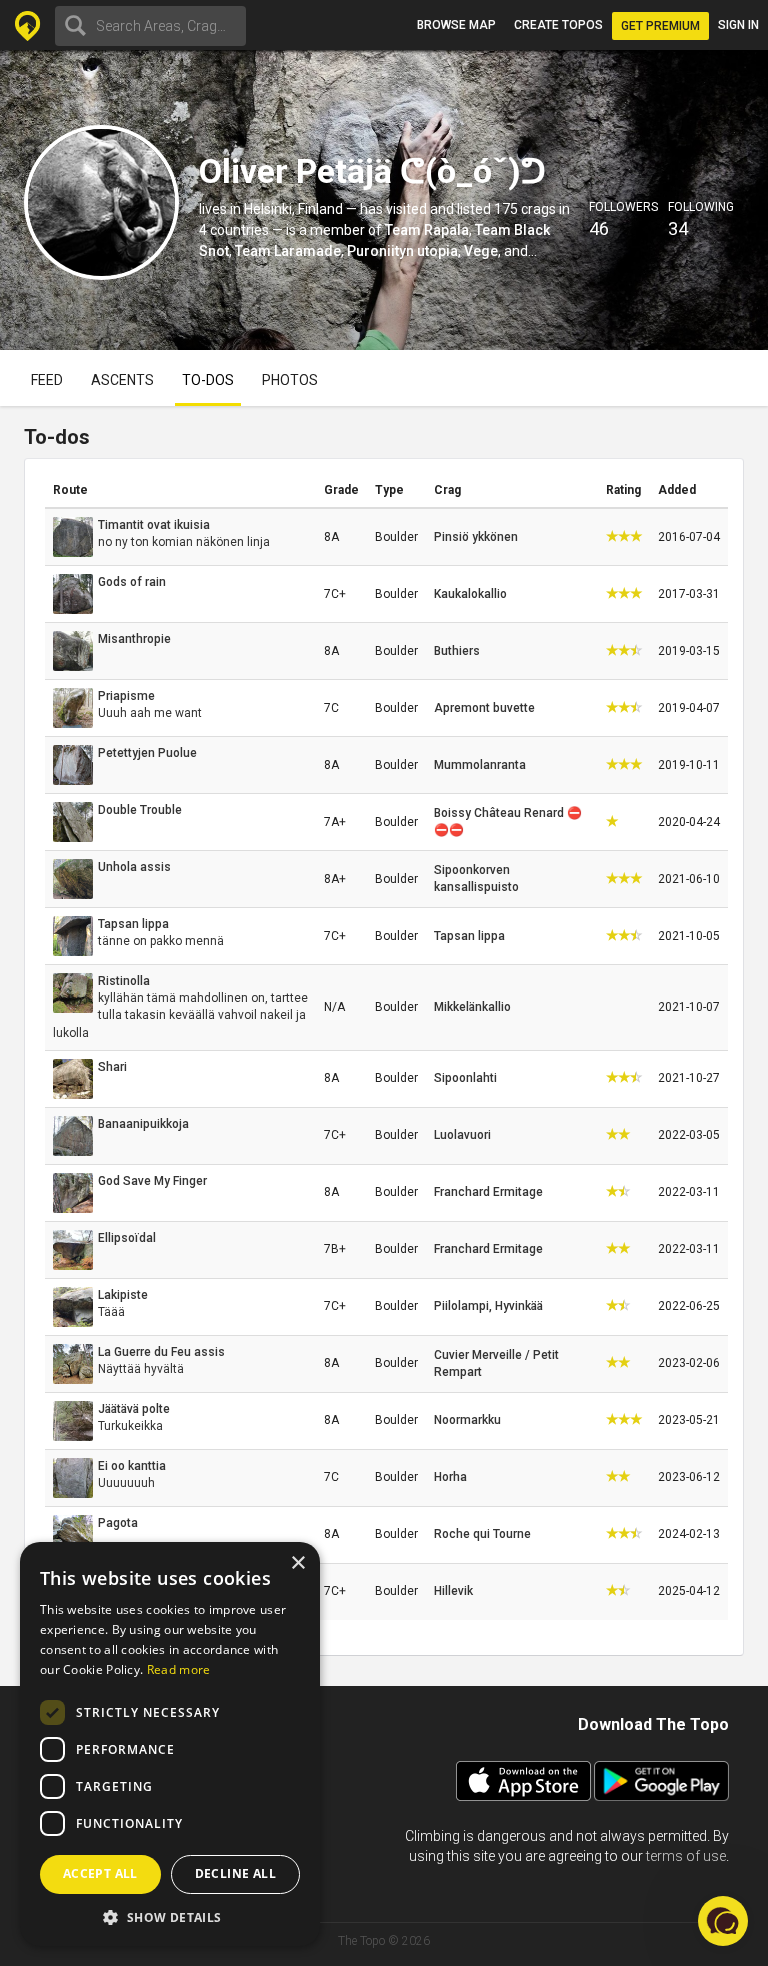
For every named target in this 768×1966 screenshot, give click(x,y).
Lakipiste (123, 1295)
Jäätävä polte (134, 1409)
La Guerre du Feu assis (161, 1352)
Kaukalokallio (470, 594)
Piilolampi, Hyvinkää (488, 1306)
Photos (290, 380)
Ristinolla (124, 981)
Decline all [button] (235, 1873)
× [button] (297, 1563)
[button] (170, 1916)
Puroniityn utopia (402, 251)
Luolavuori (462, 1135)
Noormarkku (467, 1420)
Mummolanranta (480, 765)
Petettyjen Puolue (147, 753)
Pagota (118, 1523)
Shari (112, 1067)
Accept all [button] (100, 1873)
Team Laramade (288, 251)
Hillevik (453, 1591)
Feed (47, 380)
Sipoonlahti (465, 1078)
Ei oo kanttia (132, 1466)
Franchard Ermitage (488, 1192)
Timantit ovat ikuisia (154, 525)
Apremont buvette (484, 708)
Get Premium (660, 26)
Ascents (122, 380)
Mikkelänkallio (472, 1007)
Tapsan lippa (133, 924)
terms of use (686, 1856)
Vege (481, 251)
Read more (179, 1669)
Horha (450, 1477)
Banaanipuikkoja (143, 1124)
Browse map (456, 25)
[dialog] (170, 1744)
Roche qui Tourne (482, 1534)
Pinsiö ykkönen (476, 537)
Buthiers (457, 651)
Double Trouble (140, 810)
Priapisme (126, 696)
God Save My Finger (152, 1181)
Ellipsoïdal (127, 1238)
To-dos (208, 380)
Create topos (558, 25)
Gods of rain (132, 582)
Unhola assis (134, 867)
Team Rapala (427, 230)
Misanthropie (134, 639)
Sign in (738, 25)
